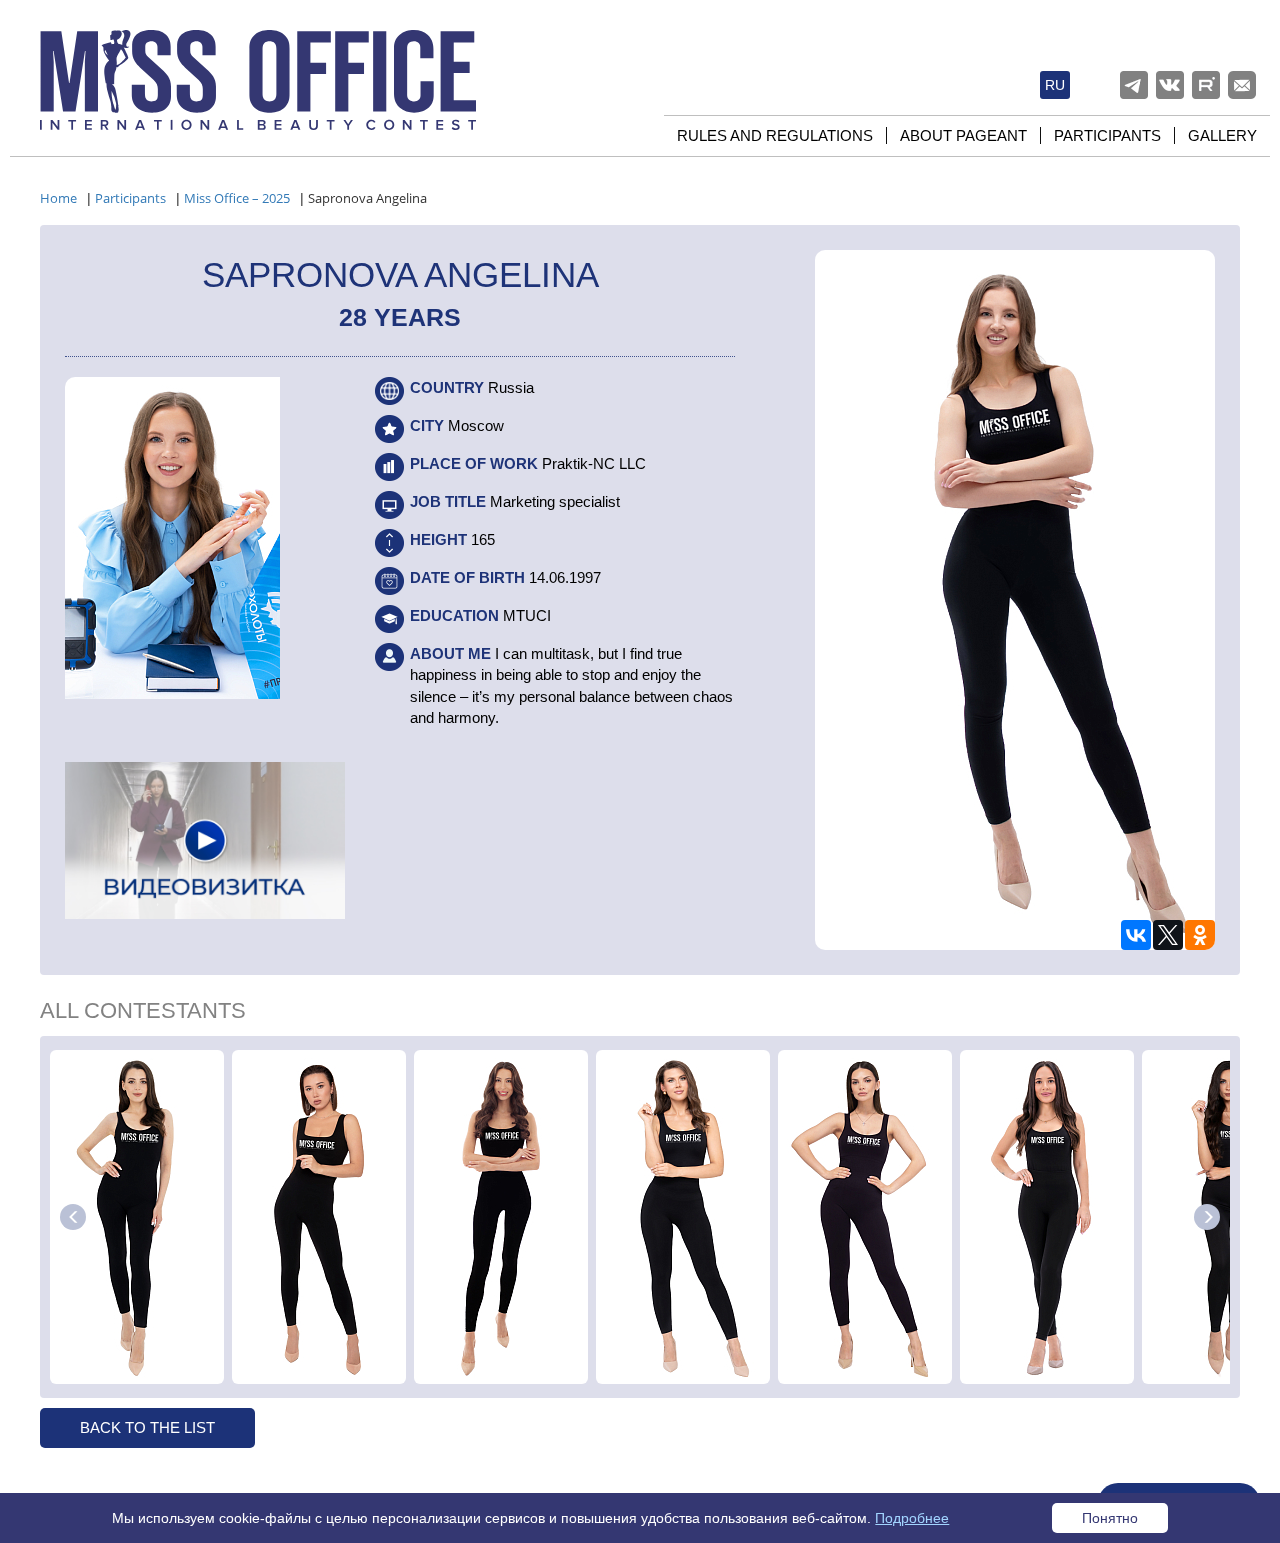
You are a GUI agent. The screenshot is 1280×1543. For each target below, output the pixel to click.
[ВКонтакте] (1136, 935)
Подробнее (912, 1518)
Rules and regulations (775, 135)
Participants (1107, 135)
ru (1055, 85)
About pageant (963, 135)
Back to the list (147, 1427)
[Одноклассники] (1200, 935)
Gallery (1222, 135)
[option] (137, 1217)
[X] (1168, 935)
